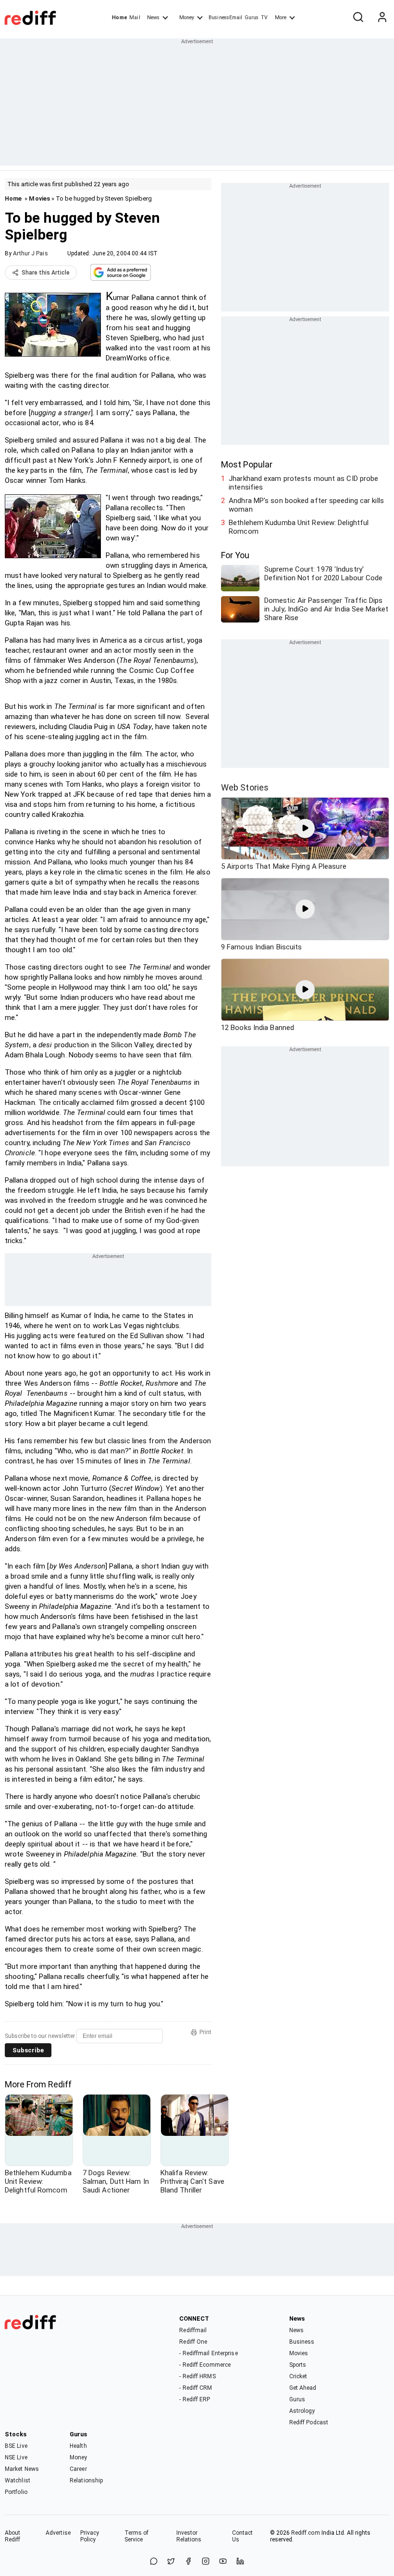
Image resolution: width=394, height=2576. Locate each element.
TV (264, 18)
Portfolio (16, 2492)
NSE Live (16, 2457)
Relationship (86, 2480)
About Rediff (13, 2536)
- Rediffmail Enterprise (208, 2353)
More (281, 18)
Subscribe (28, 2050)
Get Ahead (303, 2388)
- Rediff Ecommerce (205, 2365)
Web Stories (245, 787)
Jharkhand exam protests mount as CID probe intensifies (303, 483)
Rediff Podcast (309, 2422)
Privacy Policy (90, 2536)
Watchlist (18, 2480)
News (153, 18)
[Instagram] (206, 2562)
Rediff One (193, 2342)
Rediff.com (306, 2533)
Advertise (58, 2533)
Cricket (298, 2376)
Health (78, 2446)
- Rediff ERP (195, 2399)
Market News (22, 2469)
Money (187, 18)
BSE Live (16, 2446)
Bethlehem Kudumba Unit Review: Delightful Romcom (299, 527)
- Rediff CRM (196, 2388)
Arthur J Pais (30, 253)
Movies (39, 198)
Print (205, 2032)
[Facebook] (188, 2562)
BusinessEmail (225, 18)
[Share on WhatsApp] (154, 2562)
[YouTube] (223, 2562)
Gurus (252, 18)
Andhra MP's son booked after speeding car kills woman (306, 505)
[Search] (358, 18)
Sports (298, 2365)
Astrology (302, 2411)
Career (78, 2469)
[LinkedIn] (240, 2562)
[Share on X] (171, 2562)
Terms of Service (137, 2536)
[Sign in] (382, 18)
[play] (305, 828)
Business (302, 2342)
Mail (135, 18)
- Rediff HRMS (197, 2376)
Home (119, 18)
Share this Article (46, 273)
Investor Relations (189, 2536)
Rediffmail (193, 2330)
